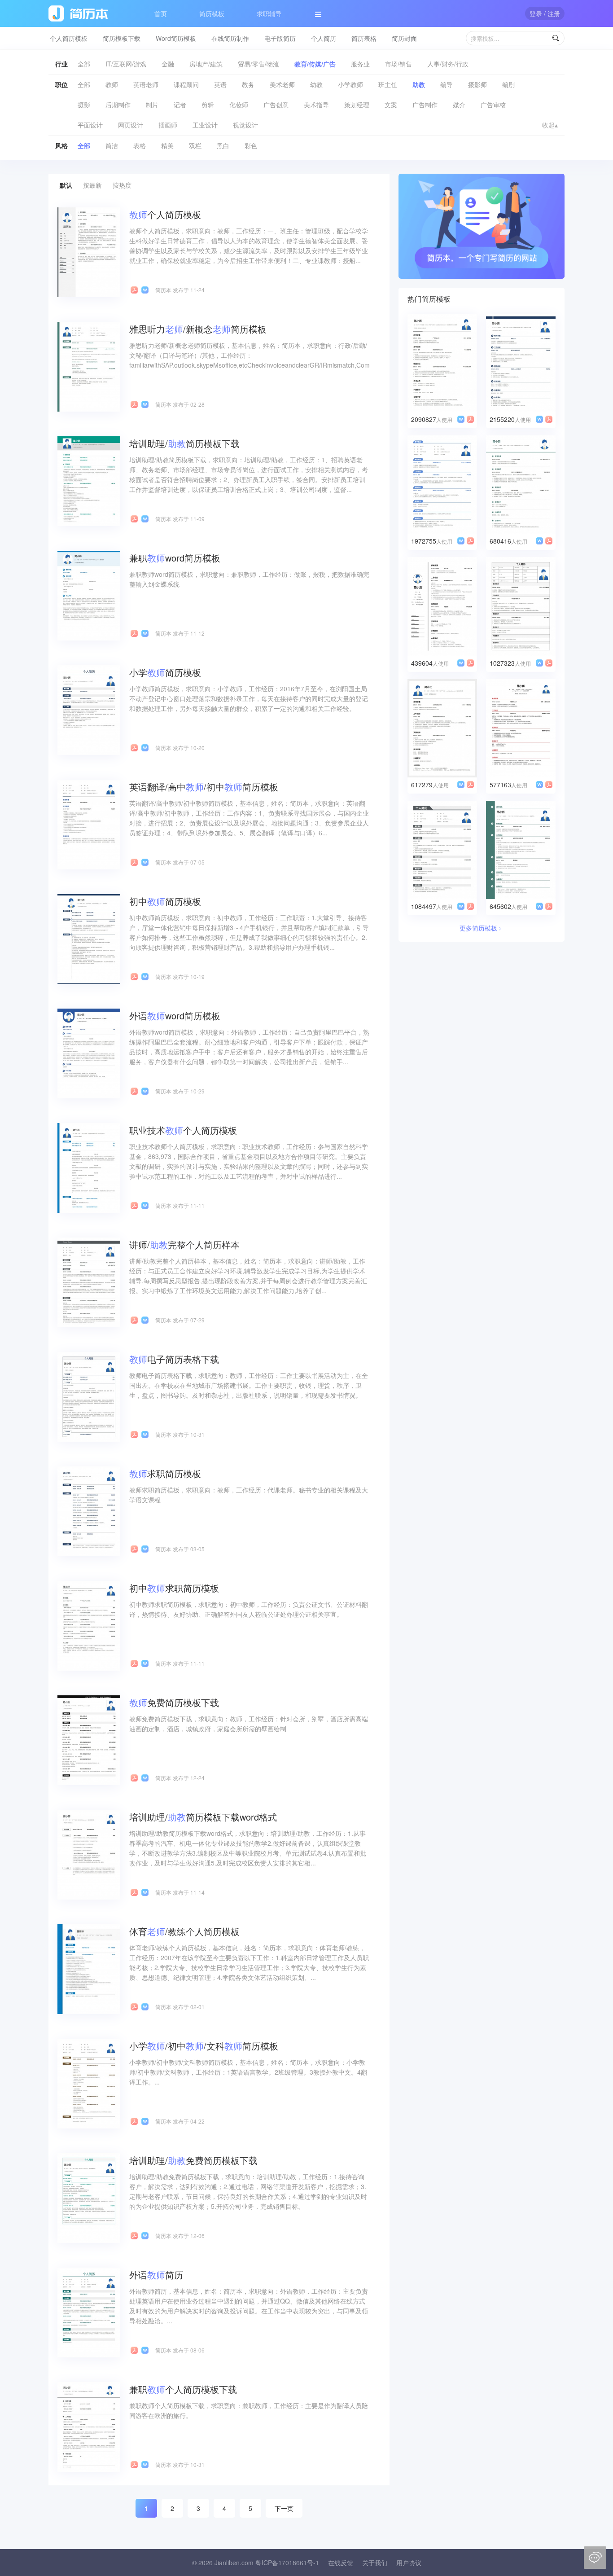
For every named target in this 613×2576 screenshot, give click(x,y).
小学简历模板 (165, 672)
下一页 (284, 2508)
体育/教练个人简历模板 (184, 1931)
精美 (167, 145)
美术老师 (282, 84)
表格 (140, 145)
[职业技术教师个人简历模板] (89, 1167)
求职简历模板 (165, 1473)
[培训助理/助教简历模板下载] (89, 480)
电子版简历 (280, 38)
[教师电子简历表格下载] (89, 1396)
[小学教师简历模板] (89, 709)
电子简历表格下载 (174, 1359)
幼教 (316, 84)
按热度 (122, 185)
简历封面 (404, 38)
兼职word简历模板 (175, 558)
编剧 (508, 84)
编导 (447, 84)
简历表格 (364, 38)
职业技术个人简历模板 (183, 1130)
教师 (112, 84)
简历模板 (212, 13)
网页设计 (131, 125)
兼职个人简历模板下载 (183, 2389)
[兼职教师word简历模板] (89, 595)
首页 (161, 13)
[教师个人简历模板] (89, 251)
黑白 (223, 145)
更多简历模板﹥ (482, 928)
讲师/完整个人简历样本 (184, 1244)
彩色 (251, 145)
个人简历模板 (69, 38)
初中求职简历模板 (174, 1588)
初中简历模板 (165, 901)
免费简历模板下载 (174, 1702)
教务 (248, 84)
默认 (66, 185)
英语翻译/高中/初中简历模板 (204, 787)
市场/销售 (398, 64)
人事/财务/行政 (448, 64)
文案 (391, 105)
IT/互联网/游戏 (126, 64)
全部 (84, 64)
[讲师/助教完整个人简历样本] (89, 1281)
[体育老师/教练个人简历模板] (89, 1968)
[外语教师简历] (89, 2312)
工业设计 (205, 125)
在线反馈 (341, 2563)
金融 (168, 64)
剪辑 (208, 105)
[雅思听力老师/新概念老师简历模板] (89, 366)
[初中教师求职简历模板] (89, 1625)
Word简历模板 (176, 38)
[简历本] (482, 225)
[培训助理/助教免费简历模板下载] (89, 2197)
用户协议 (409, 2563)
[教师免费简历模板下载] (89, 1739)
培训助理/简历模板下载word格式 (203, 1817)
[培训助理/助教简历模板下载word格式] (89, 1854)
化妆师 (239, 105)
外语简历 (156, 2275)
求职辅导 (269, 13)
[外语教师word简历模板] (89, 1053)
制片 (152, 105)
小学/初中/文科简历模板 (204, 2046)
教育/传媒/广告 (315, 64)
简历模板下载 (122, 38)
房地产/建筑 (206, 64)
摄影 (84, 105)
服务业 (360, 64)
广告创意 (276, 105)
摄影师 (477, 84)
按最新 (92, 185)
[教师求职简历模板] (89, 1510)
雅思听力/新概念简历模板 (198, 329)
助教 (419, 84)
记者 (180, 105)
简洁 (112, 145)
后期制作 (118, 105)
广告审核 (493, 105)
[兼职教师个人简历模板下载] (89, 2426)
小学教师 (350, 84)
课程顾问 (186, 84)
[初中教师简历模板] (89, 938)
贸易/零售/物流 (258, 64)
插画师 (168, 125)
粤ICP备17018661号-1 (287, 2563)
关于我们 (375, 2563)
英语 (220, 84)
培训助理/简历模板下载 (184, 443)
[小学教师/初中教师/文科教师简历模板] (89, 2083)
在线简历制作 (230, 38)
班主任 (388, 84)
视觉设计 (245, 125)
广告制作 (425, 105)
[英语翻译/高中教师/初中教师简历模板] (89, 824)
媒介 (459, 105)
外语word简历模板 (175, 1016)
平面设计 (90, 125)
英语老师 (146, 84)
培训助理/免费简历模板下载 (193, 2160)
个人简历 (324, 38)
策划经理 (357, 105)
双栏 (195, 145)
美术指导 (316, 105)
